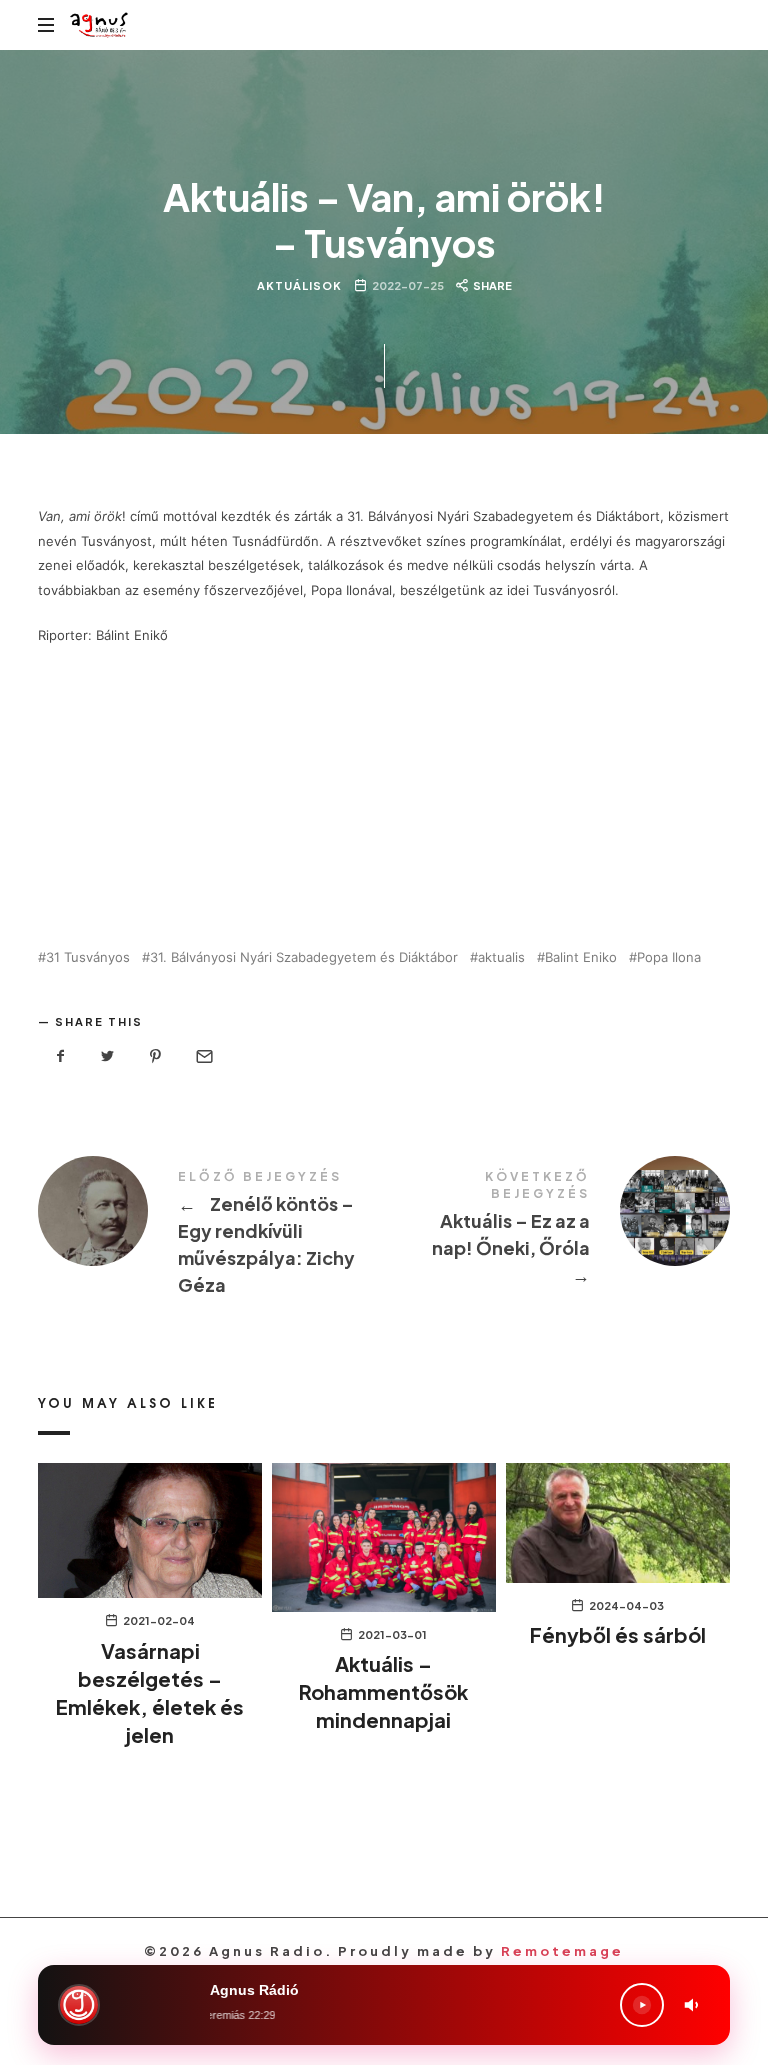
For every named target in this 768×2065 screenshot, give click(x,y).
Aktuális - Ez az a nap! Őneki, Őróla (557, 1231)
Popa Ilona (669, 957)
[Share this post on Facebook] (60, 1056)
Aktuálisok (299, 285)
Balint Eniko (581, 957)
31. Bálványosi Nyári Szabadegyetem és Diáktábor (304, 957)
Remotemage (562, 1951)
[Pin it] (156, 1056)
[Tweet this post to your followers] (108, 1056)
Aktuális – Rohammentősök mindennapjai (383, 1691)
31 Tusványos (88, 957)
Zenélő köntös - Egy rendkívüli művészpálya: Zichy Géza (211, 1236)
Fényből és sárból (618, 1634)
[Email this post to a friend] (203, 1056)
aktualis (501, 957)
